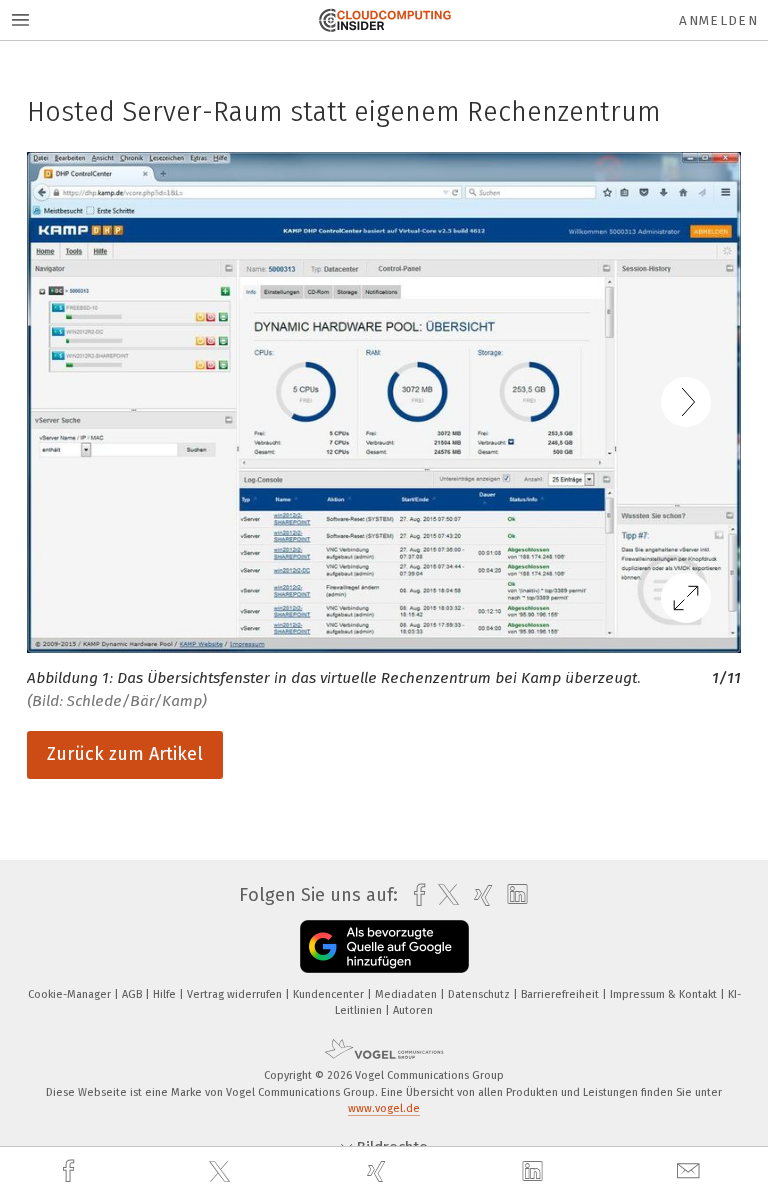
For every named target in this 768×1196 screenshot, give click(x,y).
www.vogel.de (384, 1108)
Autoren (413, 1010)
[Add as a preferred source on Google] (384, 946)
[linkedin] (535, 1172)
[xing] (379, 1171)
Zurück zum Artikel (125, 754)
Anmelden (718, 20)
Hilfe (166, 994)
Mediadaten (407, 994)
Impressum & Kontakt (665, 994)
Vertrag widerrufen (236, 994)
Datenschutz (480, 994)
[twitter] (222, 1172)
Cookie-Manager (71, 994)
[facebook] (71, 1171)
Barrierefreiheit (561, 994)
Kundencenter (330, 994)
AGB (133, 994)
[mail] (691, 1171)
